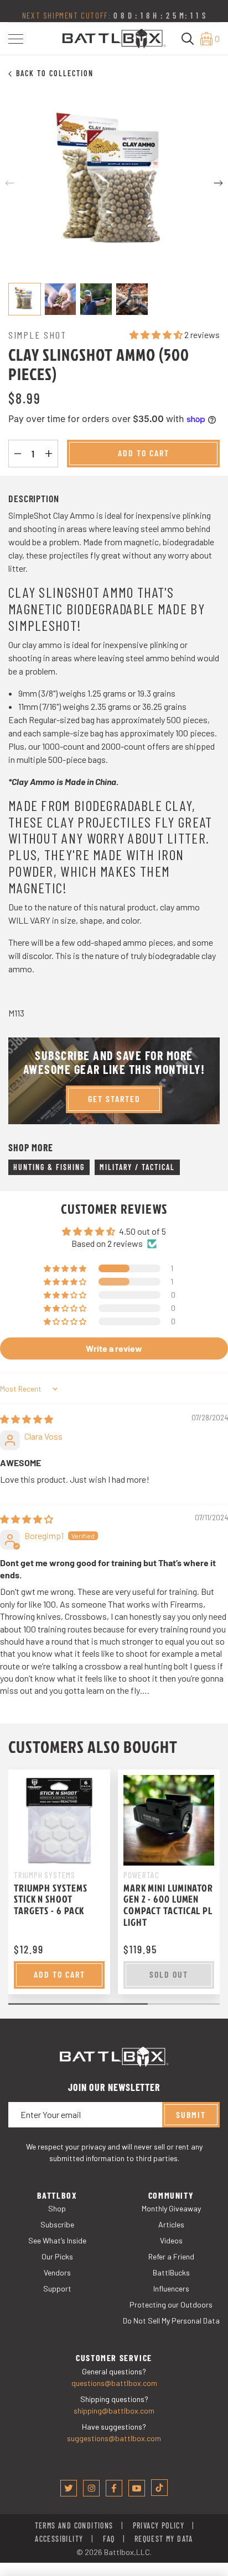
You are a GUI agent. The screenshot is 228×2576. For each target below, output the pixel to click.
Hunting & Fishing (49, 1167)
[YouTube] (137, 2488)
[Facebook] (114, 2488)
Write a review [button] (114, 1348)
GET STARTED (114, 1099)
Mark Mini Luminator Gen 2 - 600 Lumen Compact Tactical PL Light (168, 1905)
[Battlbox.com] (114, 37)
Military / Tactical (137, 1167)
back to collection (55, 73)
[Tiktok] (159, 2488)
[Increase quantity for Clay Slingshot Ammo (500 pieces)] (49, 454)
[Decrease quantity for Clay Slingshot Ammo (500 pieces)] (18, 454)
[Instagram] (91, 2488)
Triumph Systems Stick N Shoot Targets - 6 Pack (51, 1899)
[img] (27, 1419)
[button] (16, 39)
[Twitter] (69, 2488)
